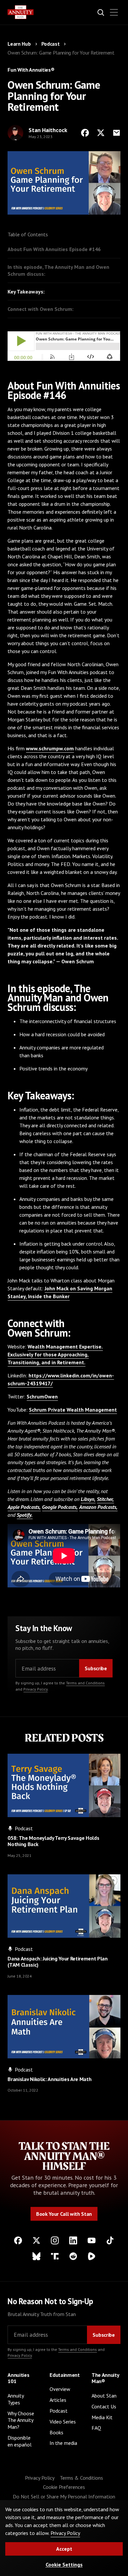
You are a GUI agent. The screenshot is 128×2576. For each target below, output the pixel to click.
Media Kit (102, 2417)
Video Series (63, 2422)
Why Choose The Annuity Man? (21, 2420)
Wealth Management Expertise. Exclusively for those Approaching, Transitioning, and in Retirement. (55, 1354)
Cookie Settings (64, 2564)
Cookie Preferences (64, 2487)
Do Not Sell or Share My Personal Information (64, 2496)
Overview (60, 2389)
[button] (114, 12)
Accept (64, 2549)
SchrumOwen (42, 1396)
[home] (21, 12)
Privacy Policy (35, 1689)
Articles (58, 2400)
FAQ (96, 2428)
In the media (63, 2443)
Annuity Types (16, 2399)
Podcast (59, 2411)
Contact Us (104, 2406)
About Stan (104, 2396)
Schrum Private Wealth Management (73, 1410)
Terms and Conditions (85, 1683)
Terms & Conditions (81, 2478)
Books (56, 2432)
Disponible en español (20, 2441)
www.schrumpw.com (50, 748)
